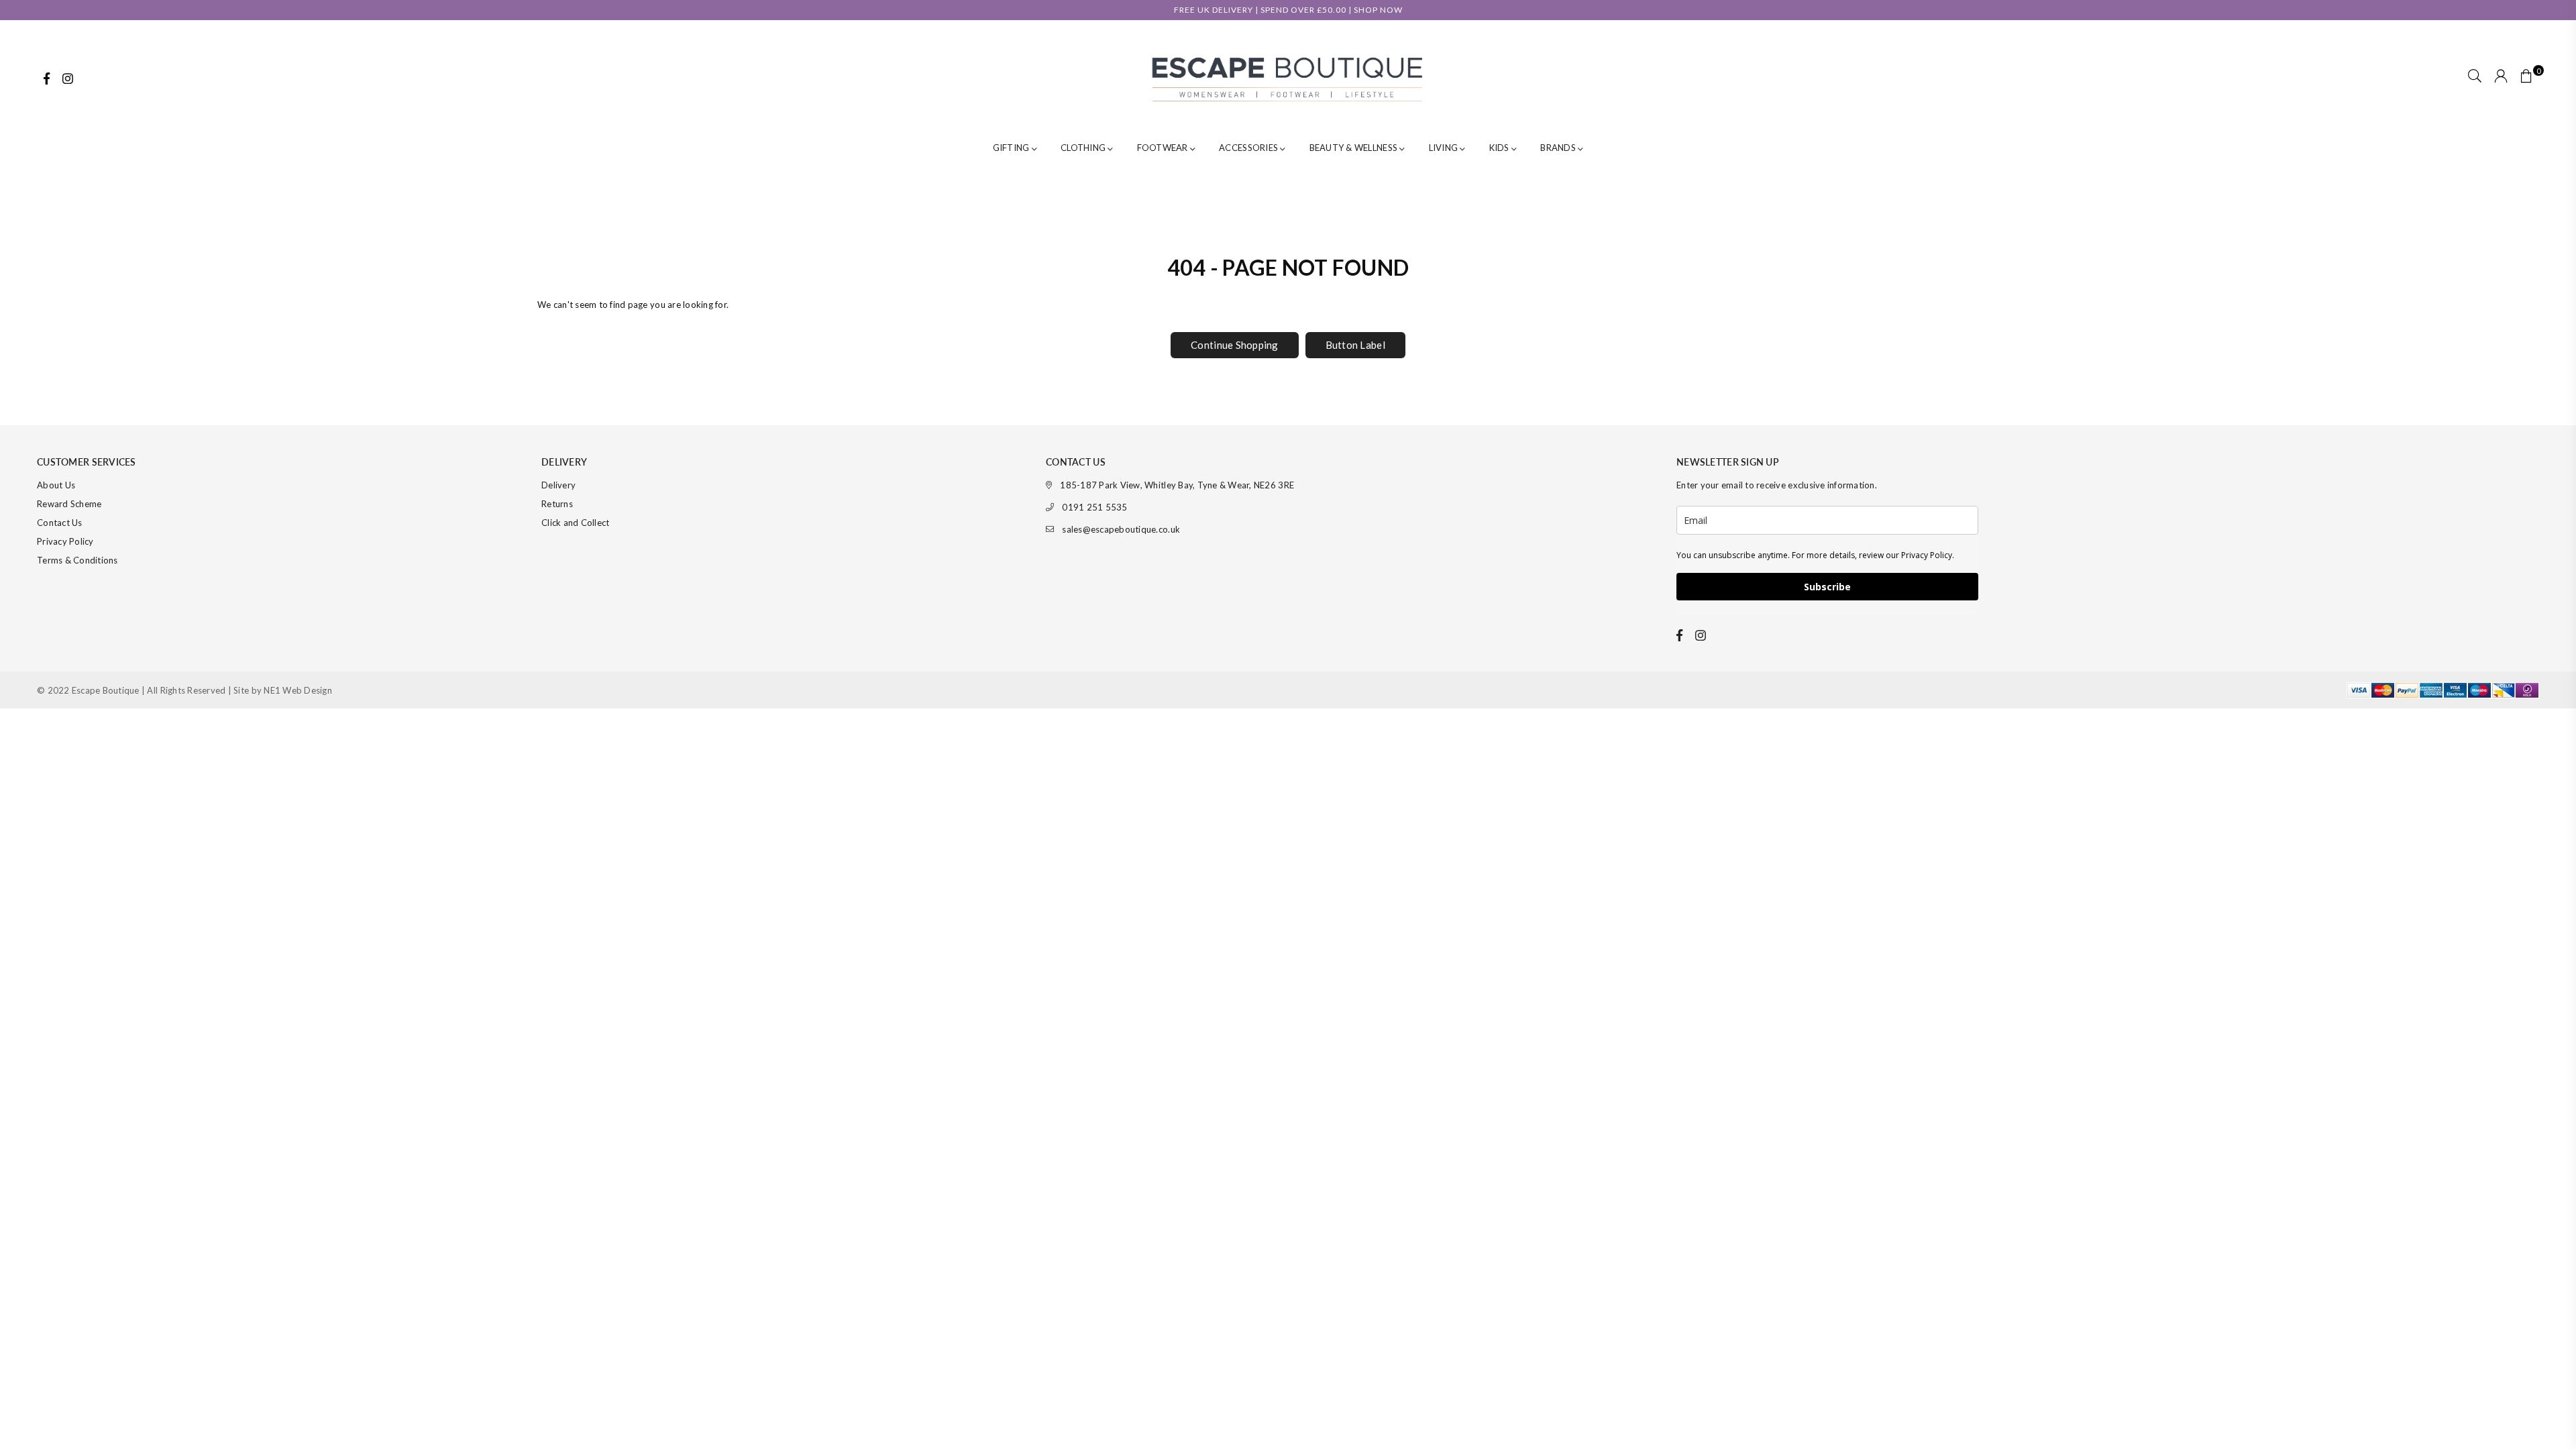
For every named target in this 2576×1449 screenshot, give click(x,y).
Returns (557, 504)
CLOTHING (1084, 148)
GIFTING (1012, 148)
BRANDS (1559, 148)
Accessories (1249, 148)
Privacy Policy (65, 541)
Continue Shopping (1234, 345)
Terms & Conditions (77, 560)
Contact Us (60, 523)
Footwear (1164, 148)
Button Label (1355, 345)
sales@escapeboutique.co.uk (1121, 529)
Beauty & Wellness (1355, 148)
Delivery (558, 485)
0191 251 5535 (1094, 507)
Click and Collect (575, 523)
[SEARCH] (2475, 77)
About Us (56, 485)
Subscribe (1827, 587)
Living (1445, 148)
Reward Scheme (69, 504)
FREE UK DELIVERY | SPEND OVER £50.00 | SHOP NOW (1288, 10)
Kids (1500, 148)
